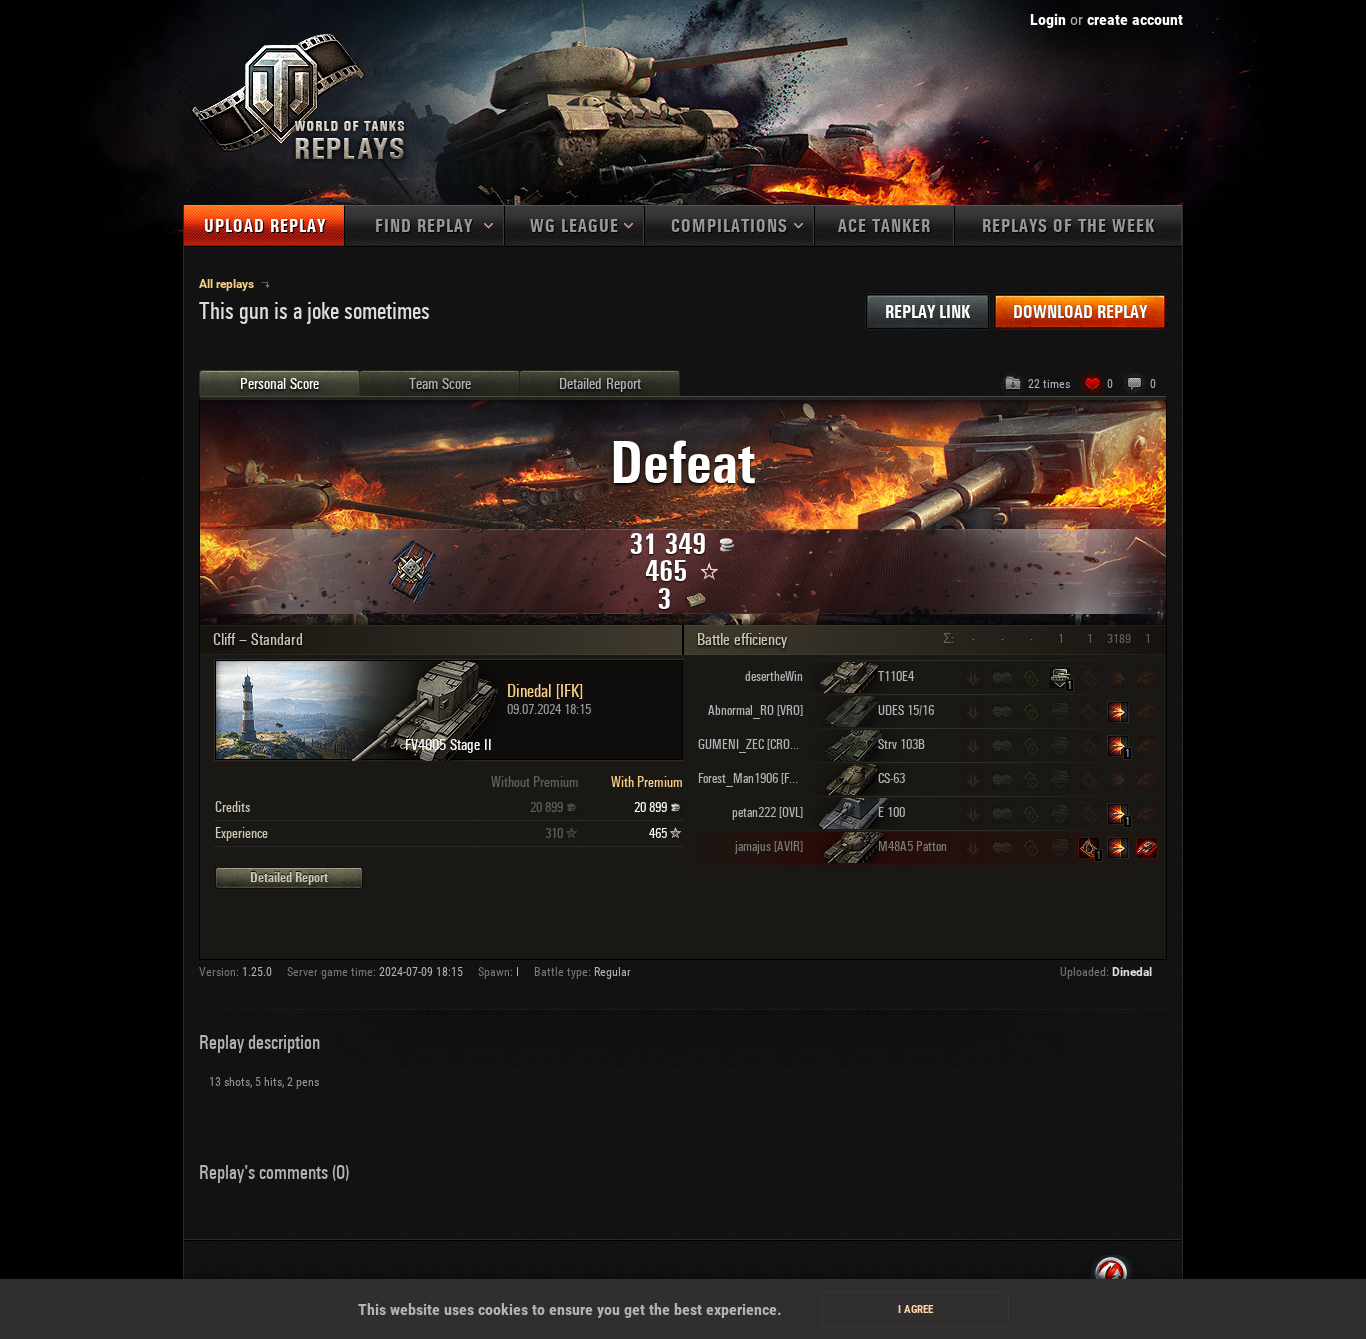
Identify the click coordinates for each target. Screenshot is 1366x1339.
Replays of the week (1068, 226)
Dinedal (1132, 972)
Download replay (1080, 312)
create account (1135, 19)
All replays (228, 284)
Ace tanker (884, 226)
